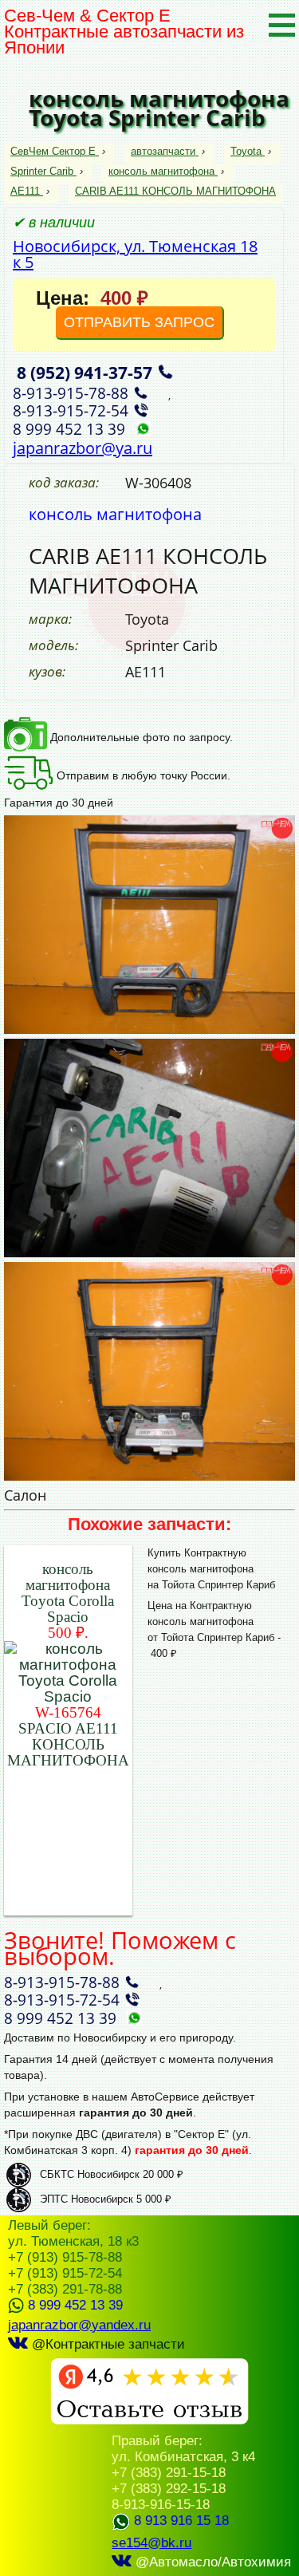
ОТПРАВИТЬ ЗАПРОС (139, 322)
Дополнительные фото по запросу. (140, 737)
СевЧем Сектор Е (55, 151)
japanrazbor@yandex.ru (79, 2325)
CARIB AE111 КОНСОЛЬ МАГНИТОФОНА (175, 191)
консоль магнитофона (161, 171)
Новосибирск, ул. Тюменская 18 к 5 (135, 254)
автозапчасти (163, 151)
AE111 (25, 191)
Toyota (246, 151)
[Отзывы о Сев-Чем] (149, 2421)
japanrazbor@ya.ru (83, 448)
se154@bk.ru (151, 2543)
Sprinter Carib (42, 171)
